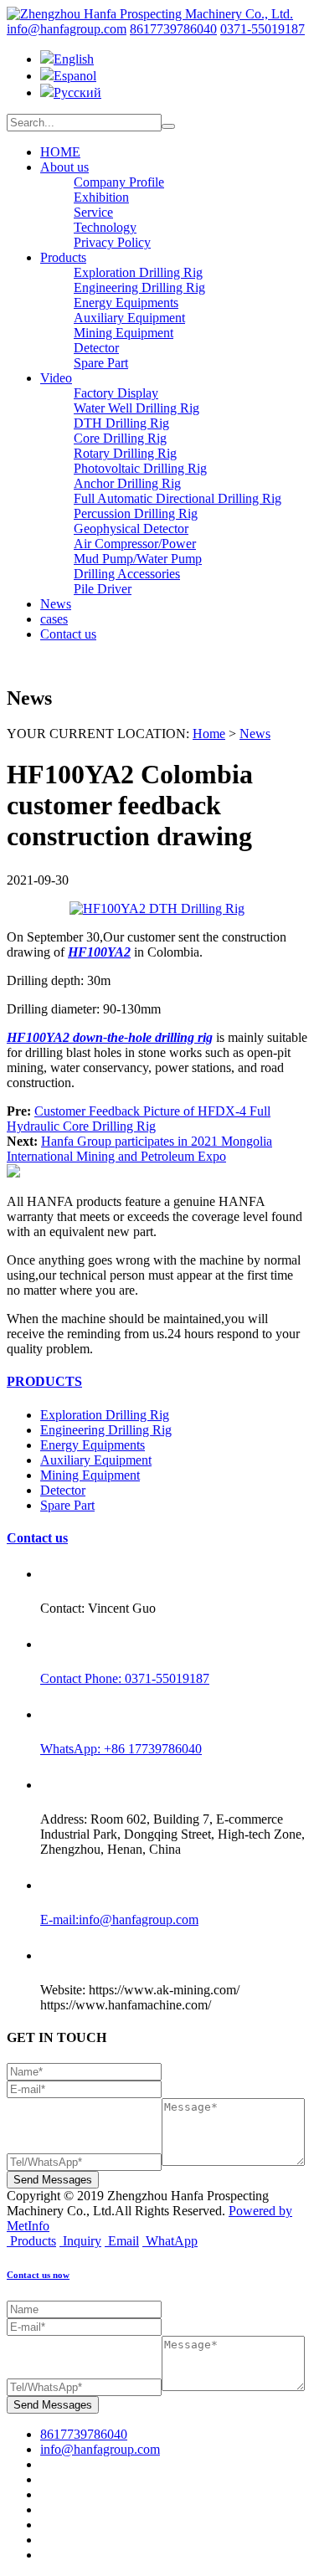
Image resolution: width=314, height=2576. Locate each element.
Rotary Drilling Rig (125, 453)
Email (124, 2241)
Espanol (75, 76)
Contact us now (38, 2275)
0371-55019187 (263, 29)
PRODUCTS (44, 1381)
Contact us (68, 634)
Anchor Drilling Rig (127, 483)
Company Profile (119, 182)
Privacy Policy (112, 242)
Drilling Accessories (127, 574)
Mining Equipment (124, 333)
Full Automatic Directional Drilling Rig (178, 498)
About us (64, 167)
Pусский (77, 92)
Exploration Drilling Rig (138, 272)
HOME (60, 152)
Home (209, 734)
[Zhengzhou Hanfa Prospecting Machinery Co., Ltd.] (150, 14)
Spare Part (101, 363)
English (74, 59)
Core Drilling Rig (120, 438)
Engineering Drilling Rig (139, 287)
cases (54, 619)
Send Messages (53, 2180)
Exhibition (101, 197)
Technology (105, 227)
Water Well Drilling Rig (136, 408)
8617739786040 (173, 29)
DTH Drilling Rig (121, 423)
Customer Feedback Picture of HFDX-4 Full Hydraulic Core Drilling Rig (139, 1119)
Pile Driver (103, 589)
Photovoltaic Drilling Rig (140, 468)
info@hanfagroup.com (67, 29)
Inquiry (82, 2241)
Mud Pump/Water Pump (138, 559)
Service (93, 212)
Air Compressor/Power (135, 544)
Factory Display (116, 393)
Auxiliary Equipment (129, 318)
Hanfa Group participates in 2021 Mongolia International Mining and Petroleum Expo (139, 1149)
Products (63, 257)
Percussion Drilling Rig (136, 513)
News (56, 604)
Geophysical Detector (131, 529)
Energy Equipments (126, 303)
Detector (96, 348)
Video (56, 378)
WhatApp (172, 2241)
